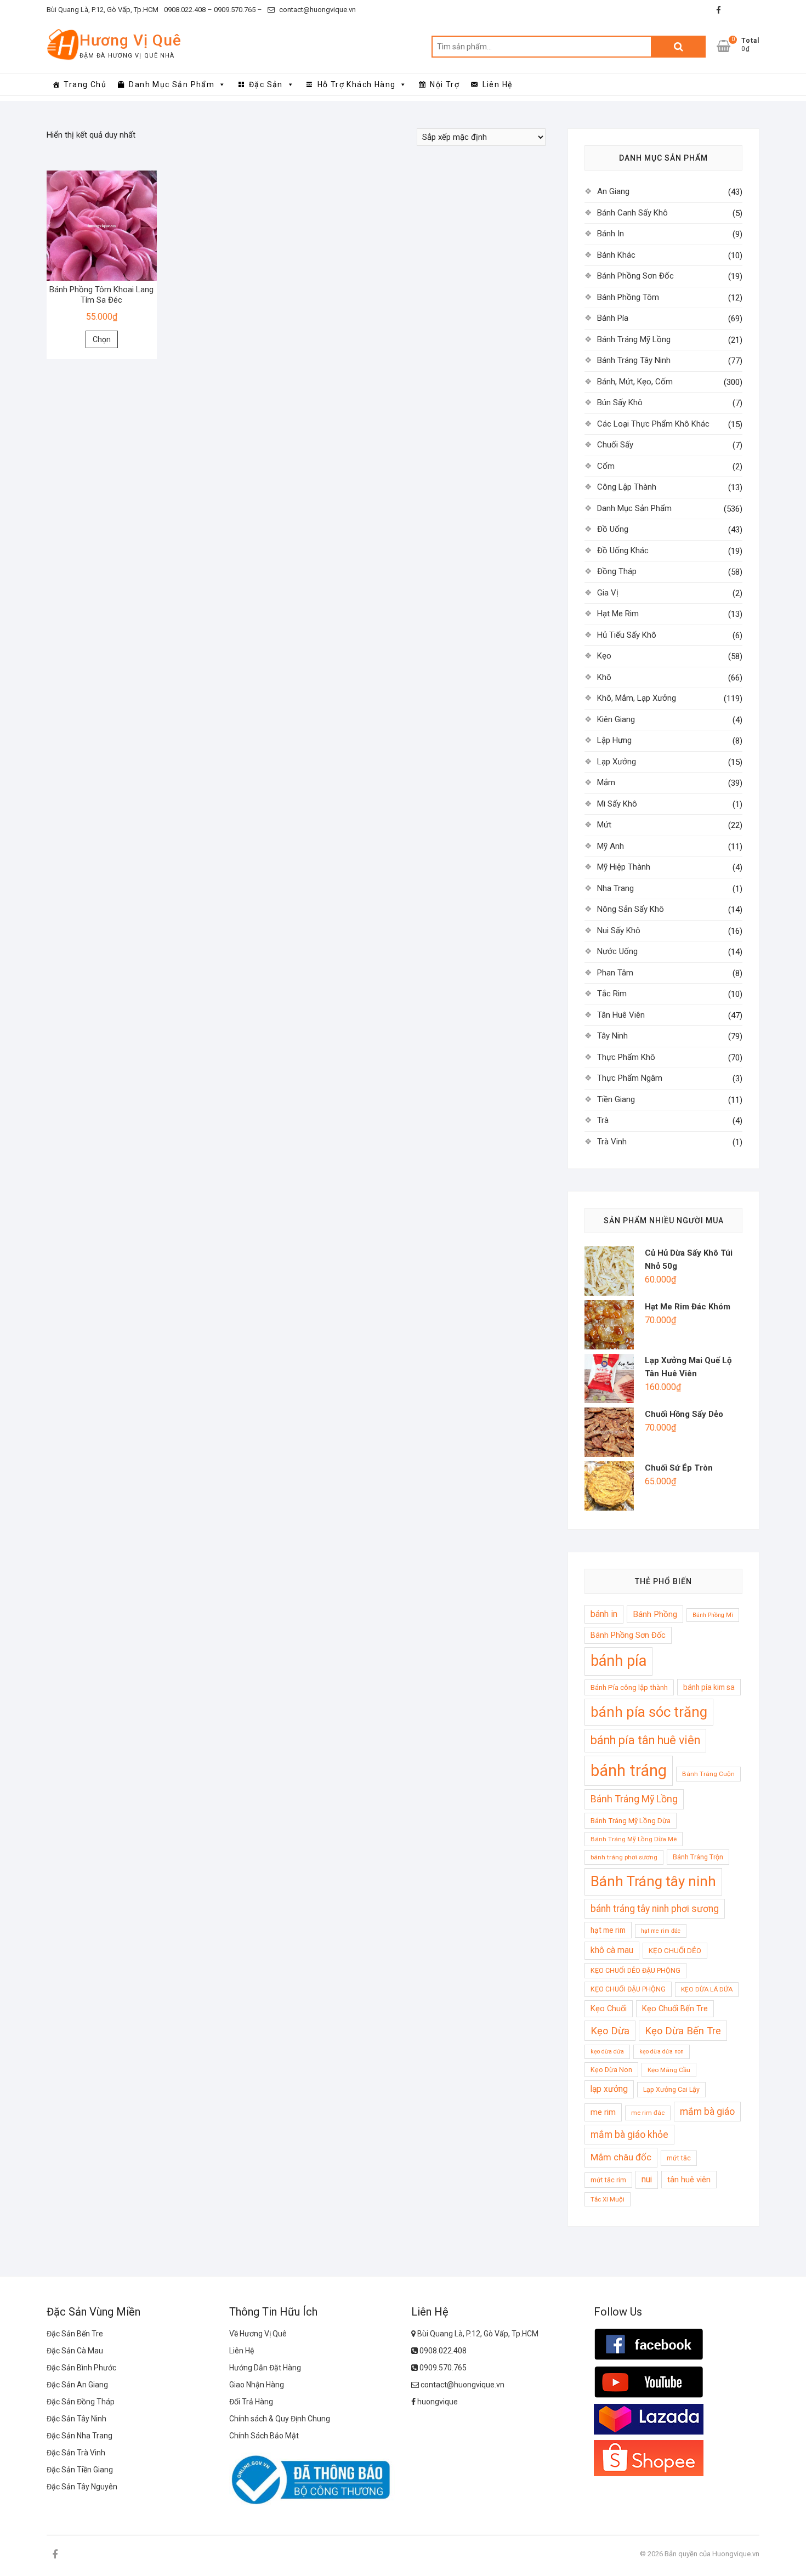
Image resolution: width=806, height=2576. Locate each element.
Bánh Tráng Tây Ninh (634, 360)
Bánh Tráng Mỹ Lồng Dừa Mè (634, 1839)
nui (647, 2180)
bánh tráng (629, 1771)
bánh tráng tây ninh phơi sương (655, 1909)
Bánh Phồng (655, 1614)
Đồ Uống (613, 529)
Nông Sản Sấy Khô (631, 909)
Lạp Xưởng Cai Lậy (671, 2089)
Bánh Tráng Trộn (698, 1857)
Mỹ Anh (611, 846)
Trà (603, 1120)
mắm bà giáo (707, 2112)
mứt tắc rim (608, 2180)
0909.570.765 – (237, 10)
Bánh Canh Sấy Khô (632, 213)
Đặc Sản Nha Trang (80, 2436)
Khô (604, 677)
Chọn (102, 339)
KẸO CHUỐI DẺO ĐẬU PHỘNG (635, 1970)
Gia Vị (608, 593)
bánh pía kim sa (709, 1687)
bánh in (604, 1614)
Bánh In (611, 234)
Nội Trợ (445, 84)
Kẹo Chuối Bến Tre (675, 2008)
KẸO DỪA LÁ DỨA (707, 1989)
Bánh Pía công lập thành (629, 1687)
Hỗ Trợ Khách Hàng (357, 84)
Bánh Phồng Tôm (628, 297)
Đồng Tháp (617, 571)
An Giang (613, 191)
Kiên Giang (616, 719)
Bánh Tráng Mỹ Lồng (634, 339)
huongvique (437, 2402)
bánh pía (618, 1661)
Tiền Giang (616, 1099)
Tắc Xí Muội (608, 2199)
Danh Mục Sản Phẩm (172, 84)
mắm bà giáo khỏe (629, 2135)
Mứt (604, 825)
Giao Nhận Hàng (257, 2385)
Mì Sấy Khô (617, 804)
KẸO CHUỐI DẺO (675, 1951)
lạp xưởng (609, 2089)
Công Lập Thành (627, 487)
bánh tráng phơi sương (624, 1857)
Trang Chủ (85, 84)
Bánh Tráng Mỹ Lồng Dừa (631, 1821)
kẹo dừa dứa (607, 2052)
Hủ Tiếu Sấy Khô (627, 635)
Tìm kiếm (678, 47)
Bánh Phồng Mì (713, 1615)
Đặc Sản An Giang (77, 2385)
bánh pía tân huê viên (645, 1740)
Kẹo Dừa (610, 2031)
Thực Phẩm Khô (626, 1057)
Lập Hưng (614, 740)
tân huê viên (689, 2180)
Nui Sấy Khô (619, 930)
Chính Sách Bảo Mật (264, 2436)
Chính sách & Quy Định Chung (280, 2419)
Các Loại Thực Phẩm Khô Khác (653, 424)
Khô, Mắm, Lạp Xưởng (637, 698)
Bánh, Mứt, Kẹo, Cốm (635, 382)
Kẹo (604, 656)
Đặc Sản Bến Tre (75, 2334)
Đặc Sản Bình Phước (81, 2368)
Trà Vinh (612, 1142)
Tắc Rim (612, 994)
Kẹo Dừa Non (611, 2070)
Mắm (606, 782)
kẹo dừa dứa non (662, 2052)
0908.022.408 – (188, 10)
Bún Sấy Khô (620, 402)
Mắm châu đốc (621, 2157)
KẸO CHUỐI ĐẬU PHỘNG (628, 1989)
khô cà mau (612, 1950)
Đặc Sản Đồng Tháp (81, 2402)
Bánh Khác (616, 255)
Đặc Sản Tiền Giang (80, 2470)
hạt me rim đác (661, 1931)
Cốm (606, 466)
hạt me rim (608, 1930)
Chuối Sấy (615, 445)
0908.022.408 (442, 2351)
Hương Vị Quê (130, 40)
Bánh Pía (613, 318)
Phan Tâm (615, 973)
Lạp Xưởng (617, 762)
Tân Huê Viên (621, 1015)
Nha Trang (615, 888)
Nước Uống (617, 951)
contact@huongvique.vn (317, 10)
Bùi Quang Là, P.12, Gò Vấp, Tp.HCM (103, 10)
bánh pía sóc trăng (649, 1712)
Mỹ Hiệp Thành (624, 867)
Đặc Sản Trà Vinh (76, 2453)
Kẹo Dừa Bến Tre (683, 2031)
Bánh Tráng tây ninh (653, 1881)
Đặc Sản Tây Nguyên (82, 2487)
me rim (603, 2112)
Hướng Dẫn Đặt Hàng (265, 2368)
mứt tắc (679, 2158)
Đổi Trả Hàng (251, 2402)
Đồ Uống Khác (623, 551)
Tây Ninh (612, 1036)
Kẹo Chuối (609, 2008)
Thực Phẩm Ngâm (630, 1078)
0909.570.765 (442, 2368)
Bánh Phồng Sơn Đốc (635, 276)
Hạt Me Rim (618, 614)
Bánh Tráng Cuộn (708, 1774)
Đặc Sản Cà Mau (75, 2351)
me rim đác (648, 2113)
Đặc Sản (266, 84)
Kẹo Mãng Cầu (669, 2070)
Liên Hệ (498, 84)
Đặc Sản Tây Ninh (76, 2419)
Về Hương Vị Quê (258, 2334)
